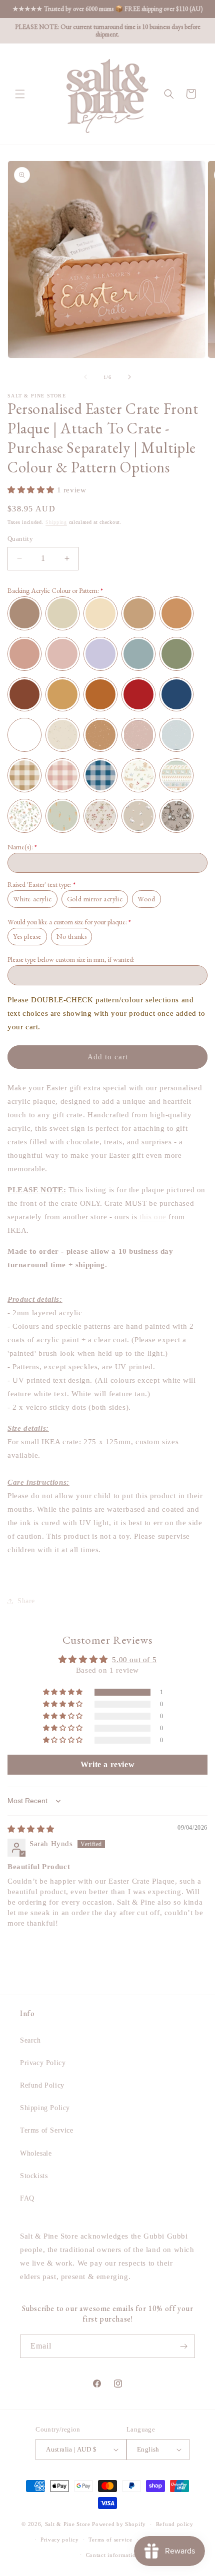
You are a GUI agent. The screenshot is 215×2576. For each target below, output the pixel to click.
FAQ (27, 2198)
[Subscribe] (183, 2346)
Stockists (34, 2176)
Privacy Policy (43, 2063)
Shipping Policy (45, 2108)
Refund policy (175, 2524)
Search (30, 2040)
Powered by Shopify (119, 2524)
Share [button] (26, 1601)
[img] (31, 1829)
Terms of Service (47, 2130)
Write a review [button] (107, 1764)
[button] (20, 94)
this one (153, 1217)
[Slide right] (129, 377)
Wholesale (36, 2153)
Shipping (56, 522)
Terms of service (110, 2540)
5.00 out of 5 (134, 1660)
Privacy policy (60, 2540)
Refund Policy (42, 2085)
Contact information (112, 2555)
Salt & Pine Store (68, 2524)
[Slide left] (85, 377)
